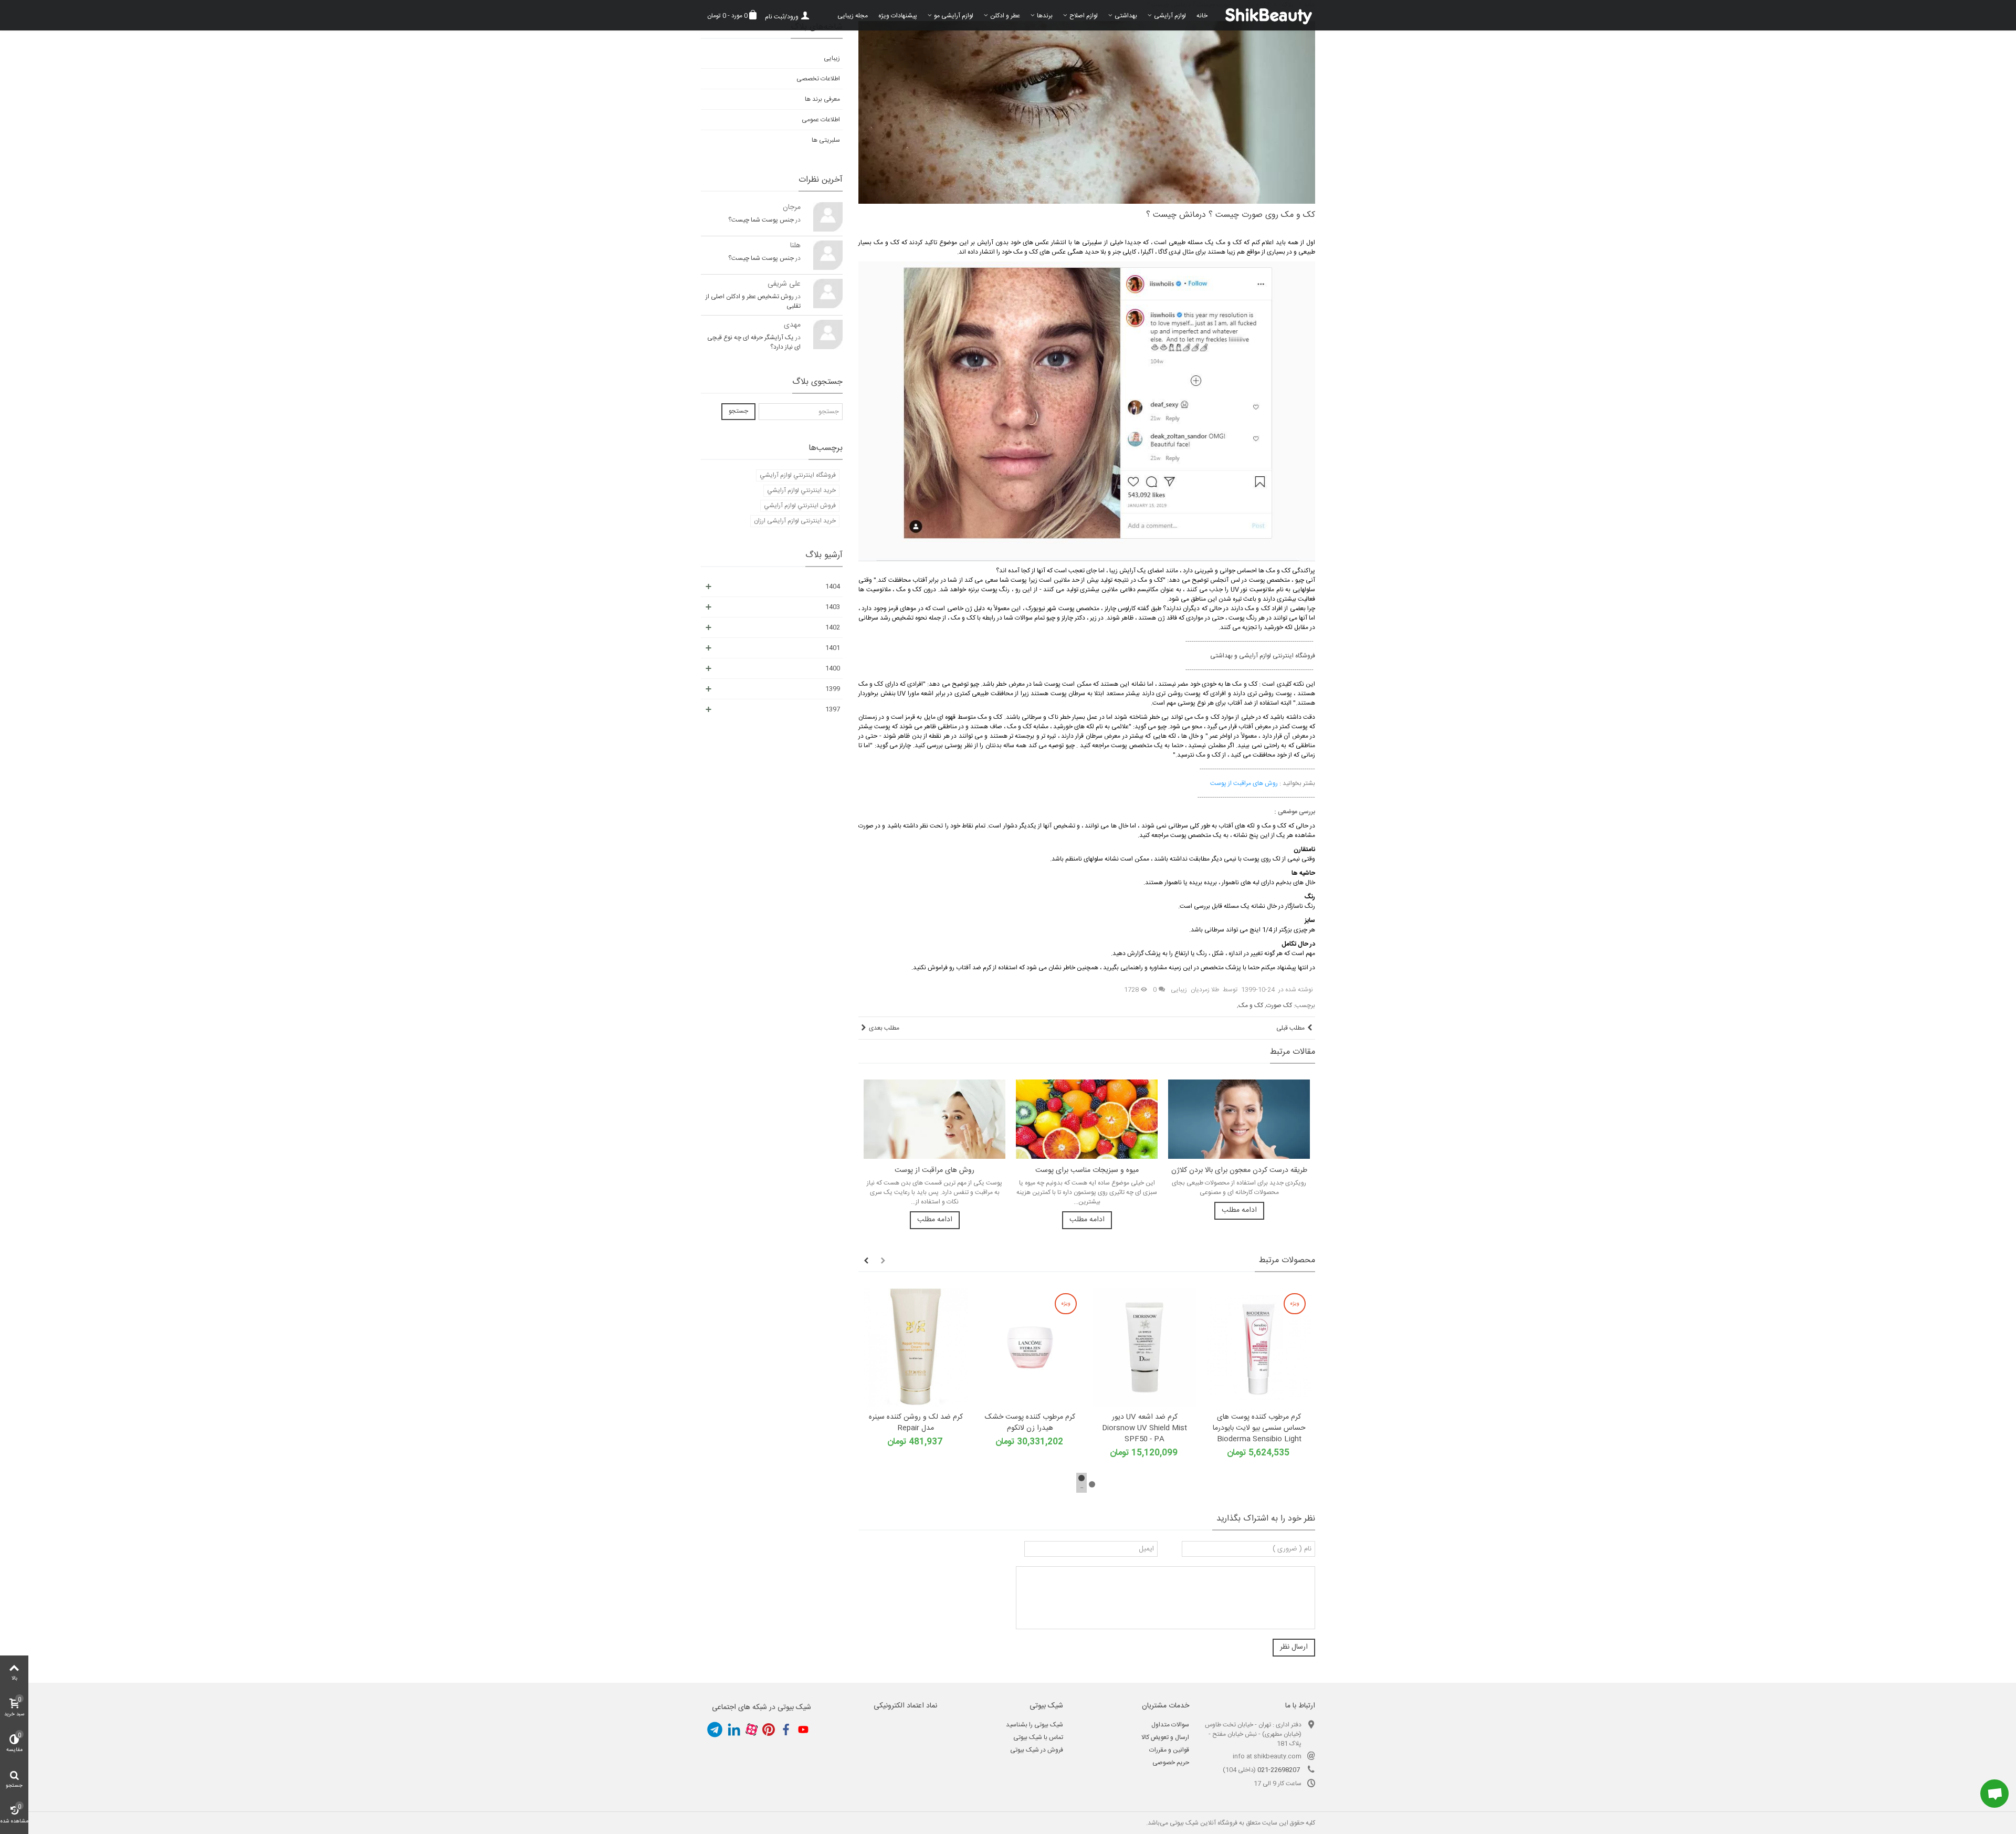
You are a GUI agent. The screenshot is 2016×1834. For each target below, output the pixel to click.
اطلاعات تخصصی (818, 79)
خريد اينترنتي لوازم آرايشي (801, 490)
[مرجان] (828, 217)
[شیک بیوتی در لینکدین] (734, 1730)
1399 (833, 689)
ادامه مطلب (935, 1220)
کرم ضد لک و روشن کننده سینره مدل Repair (916, 1423)
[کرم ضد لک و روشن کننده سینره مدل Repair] (916, 1347)
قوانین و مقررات (1169, 1750)
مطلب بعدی (884, 1028)
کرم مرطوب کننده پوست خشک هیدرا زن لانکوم (1030, 1423)
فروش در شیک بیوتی (1037, 1750)
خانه (1202, 16)
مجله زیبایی (853, 16)
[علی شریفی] (828, 294)
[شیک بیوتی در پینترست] (769, 1730)
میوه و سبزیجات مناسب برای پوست (1087, 1171)
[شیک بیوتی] (1264, 15)
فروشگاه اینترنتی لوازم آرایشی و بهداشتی (1263, 656)
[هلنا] (828, 255)
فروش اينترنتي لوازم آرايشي (800, 506)
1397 (833, 709)
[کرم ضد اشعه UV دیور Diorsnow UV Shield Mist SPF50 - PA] (1144, 1347)
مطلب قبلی (1290, 1028)
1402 (833, 627)
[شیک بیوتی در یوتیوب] (803, 1730)
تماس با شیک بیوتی (1038, 1737)
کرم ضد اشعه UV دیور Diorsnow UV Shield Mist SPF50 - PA (1144, 1428)
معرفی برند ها (822, 99)
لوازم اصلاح (1084, 16)
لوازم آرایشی (1170, 16)
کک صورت (1279, 1005)
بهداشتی (1126, 16)
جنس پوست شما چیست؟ (761, 220)
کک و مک (1251, 1005)
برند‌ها (1045, 16)
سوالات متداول (1170, 1725)
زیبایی (1179, 990)
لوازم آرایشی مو (954, 16)
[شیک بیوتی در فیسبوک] (786, 1730)
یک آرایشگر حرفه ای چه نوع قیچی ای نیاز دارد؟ (754, 342)
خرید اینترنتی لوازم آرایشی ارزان (795, 521)
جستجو (738, 411)
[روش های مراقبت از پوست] (934, 1119)
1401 (833, 648)
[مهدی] (828, 334)
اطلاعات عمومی (821, 120)
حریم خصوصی (1171, 1763)
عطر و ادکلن (1005, 16)
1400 (833, 668)
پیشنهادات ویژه (898, 16)
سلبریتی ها (826, 140)
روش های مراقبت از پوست (934, 1171)
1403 (833, 607)
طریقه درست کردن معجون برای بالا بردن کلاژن (1239, 1171)
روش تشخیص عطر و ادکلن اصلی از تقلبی (753, 301)
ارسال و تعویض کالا (1165, 1737)
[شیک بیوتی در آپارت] (751, 1730)
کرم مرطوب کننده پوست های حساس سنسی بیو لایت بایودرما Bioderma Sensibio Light (1259, 1428)
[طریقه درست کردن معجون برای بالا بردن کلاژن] (1239, 1119)
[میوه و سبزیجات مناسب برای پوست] (1087, 1119)
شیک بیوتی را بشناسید (1035, 1725)
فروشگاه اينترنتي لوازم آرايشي (798, 475)
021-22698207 (1279, 1770)
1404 (833, 586)
